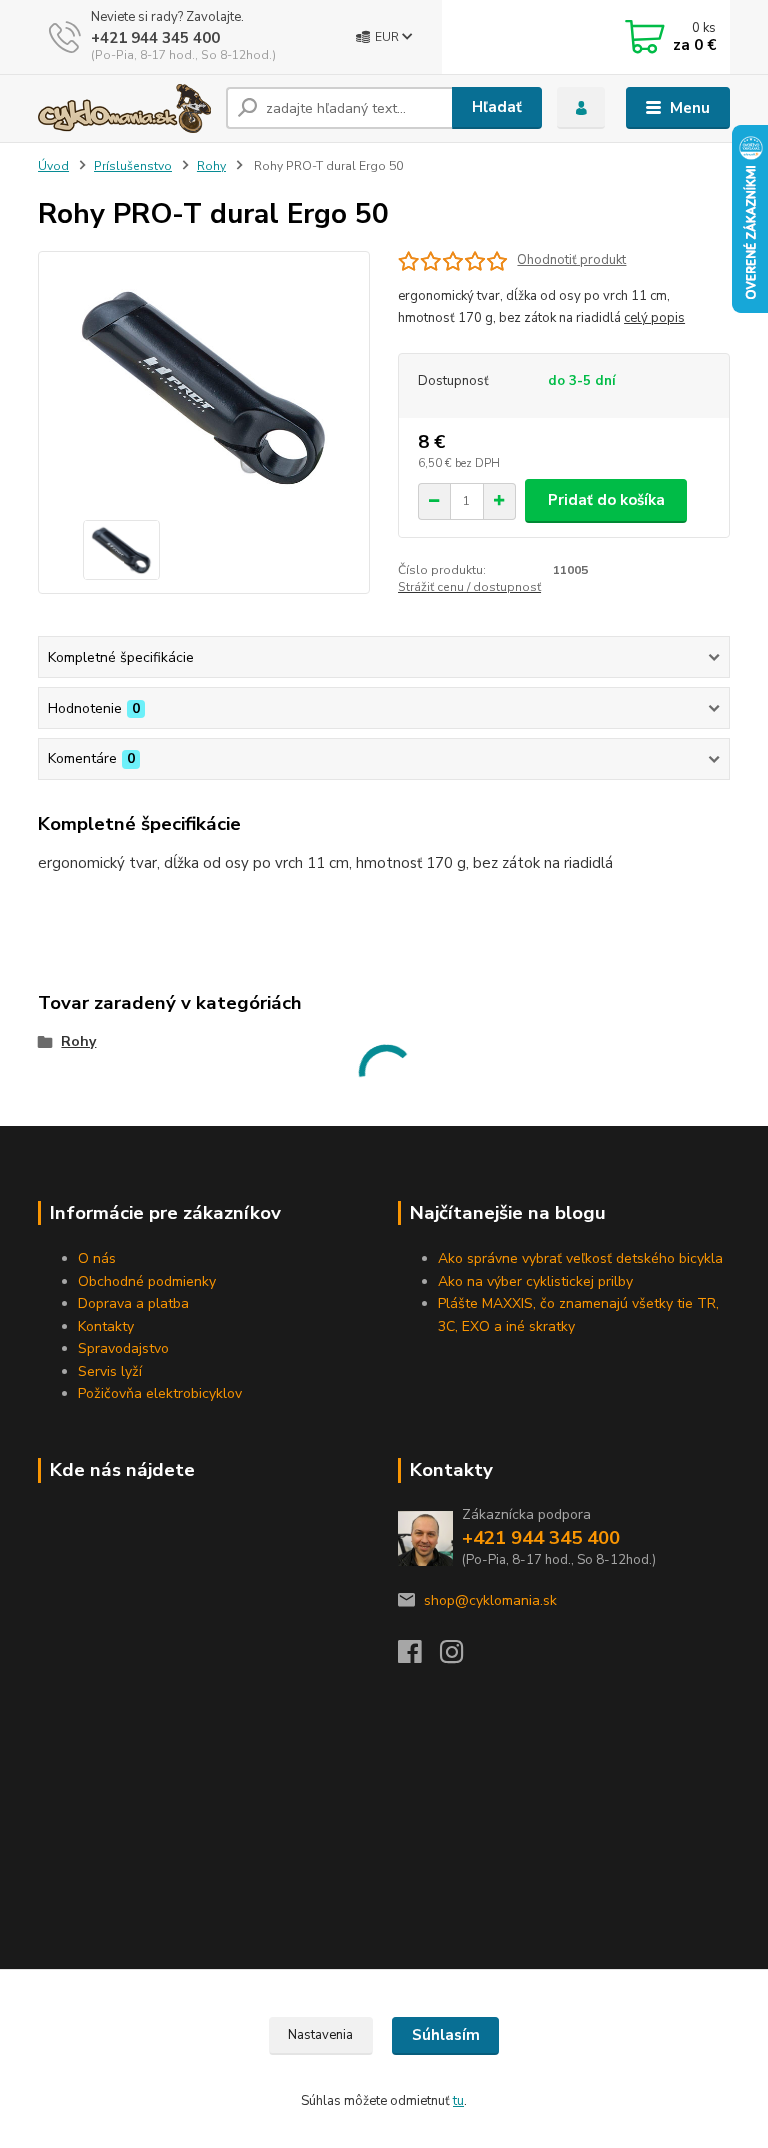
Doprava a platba (133, 1303)
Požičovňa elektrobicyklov (160, 1393)
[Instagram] (461, 1657)
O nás (97, 1258)
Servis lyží (110, 1371)
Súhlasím (446, 2035)
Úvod (53, 166)
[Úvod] (124, 108)
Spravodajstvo (123, 1348)
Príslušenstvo (133, 166)
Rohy (211, 166)
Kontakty (106, 1326)
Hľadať (497, 107)
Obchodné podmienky (147, 1281)
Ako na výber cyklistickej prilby (535, 1281)
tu (458, 2101)
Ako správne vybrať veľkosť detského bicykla (580, 1258)
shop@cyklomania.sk (490, 1600)
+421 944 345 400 (155, 38)
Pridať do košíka (606, 500)
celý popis (654, 318)
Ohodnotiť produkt (571, 260)
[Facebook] (419, 1657)
